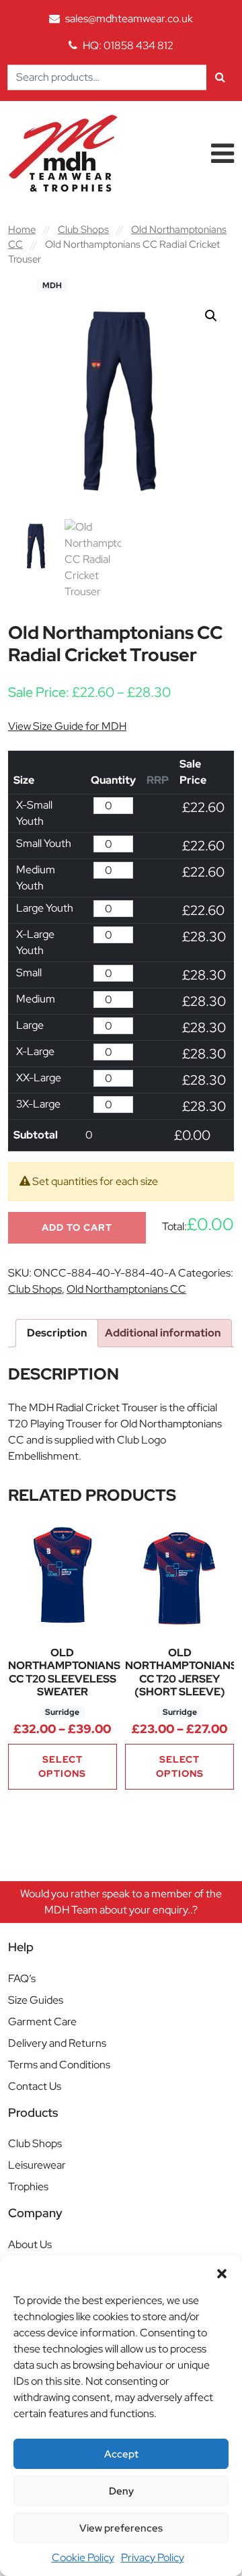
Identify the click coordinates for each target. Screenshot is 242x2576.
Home (22, 229)
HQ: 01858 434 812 (128, 45)
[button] (222, 2272)
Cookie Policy (83, 2557)
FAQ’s (22, 1978)
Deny (121, 2491)
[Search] (220, 77)
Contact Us (35, 2086)
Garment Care (42, 2022)
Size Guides (36, 2000)
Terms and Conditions (59, 2065)
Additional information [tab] (163, 1333)
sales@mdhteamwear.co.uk (129, 19)
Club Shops (83, 229)
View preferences (121, 2528)
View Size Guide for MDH (67, 726)
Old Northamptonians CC (126, 1289)
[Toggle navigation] (223, 154)
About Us (30, 2244)
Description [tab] (57, 1333)
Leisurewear (37, 2165)
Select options (62, 1766)
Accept (121, 2454)
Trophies (28, 2187)
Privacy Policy (153, 2557)
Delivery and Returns (57, 2043)
